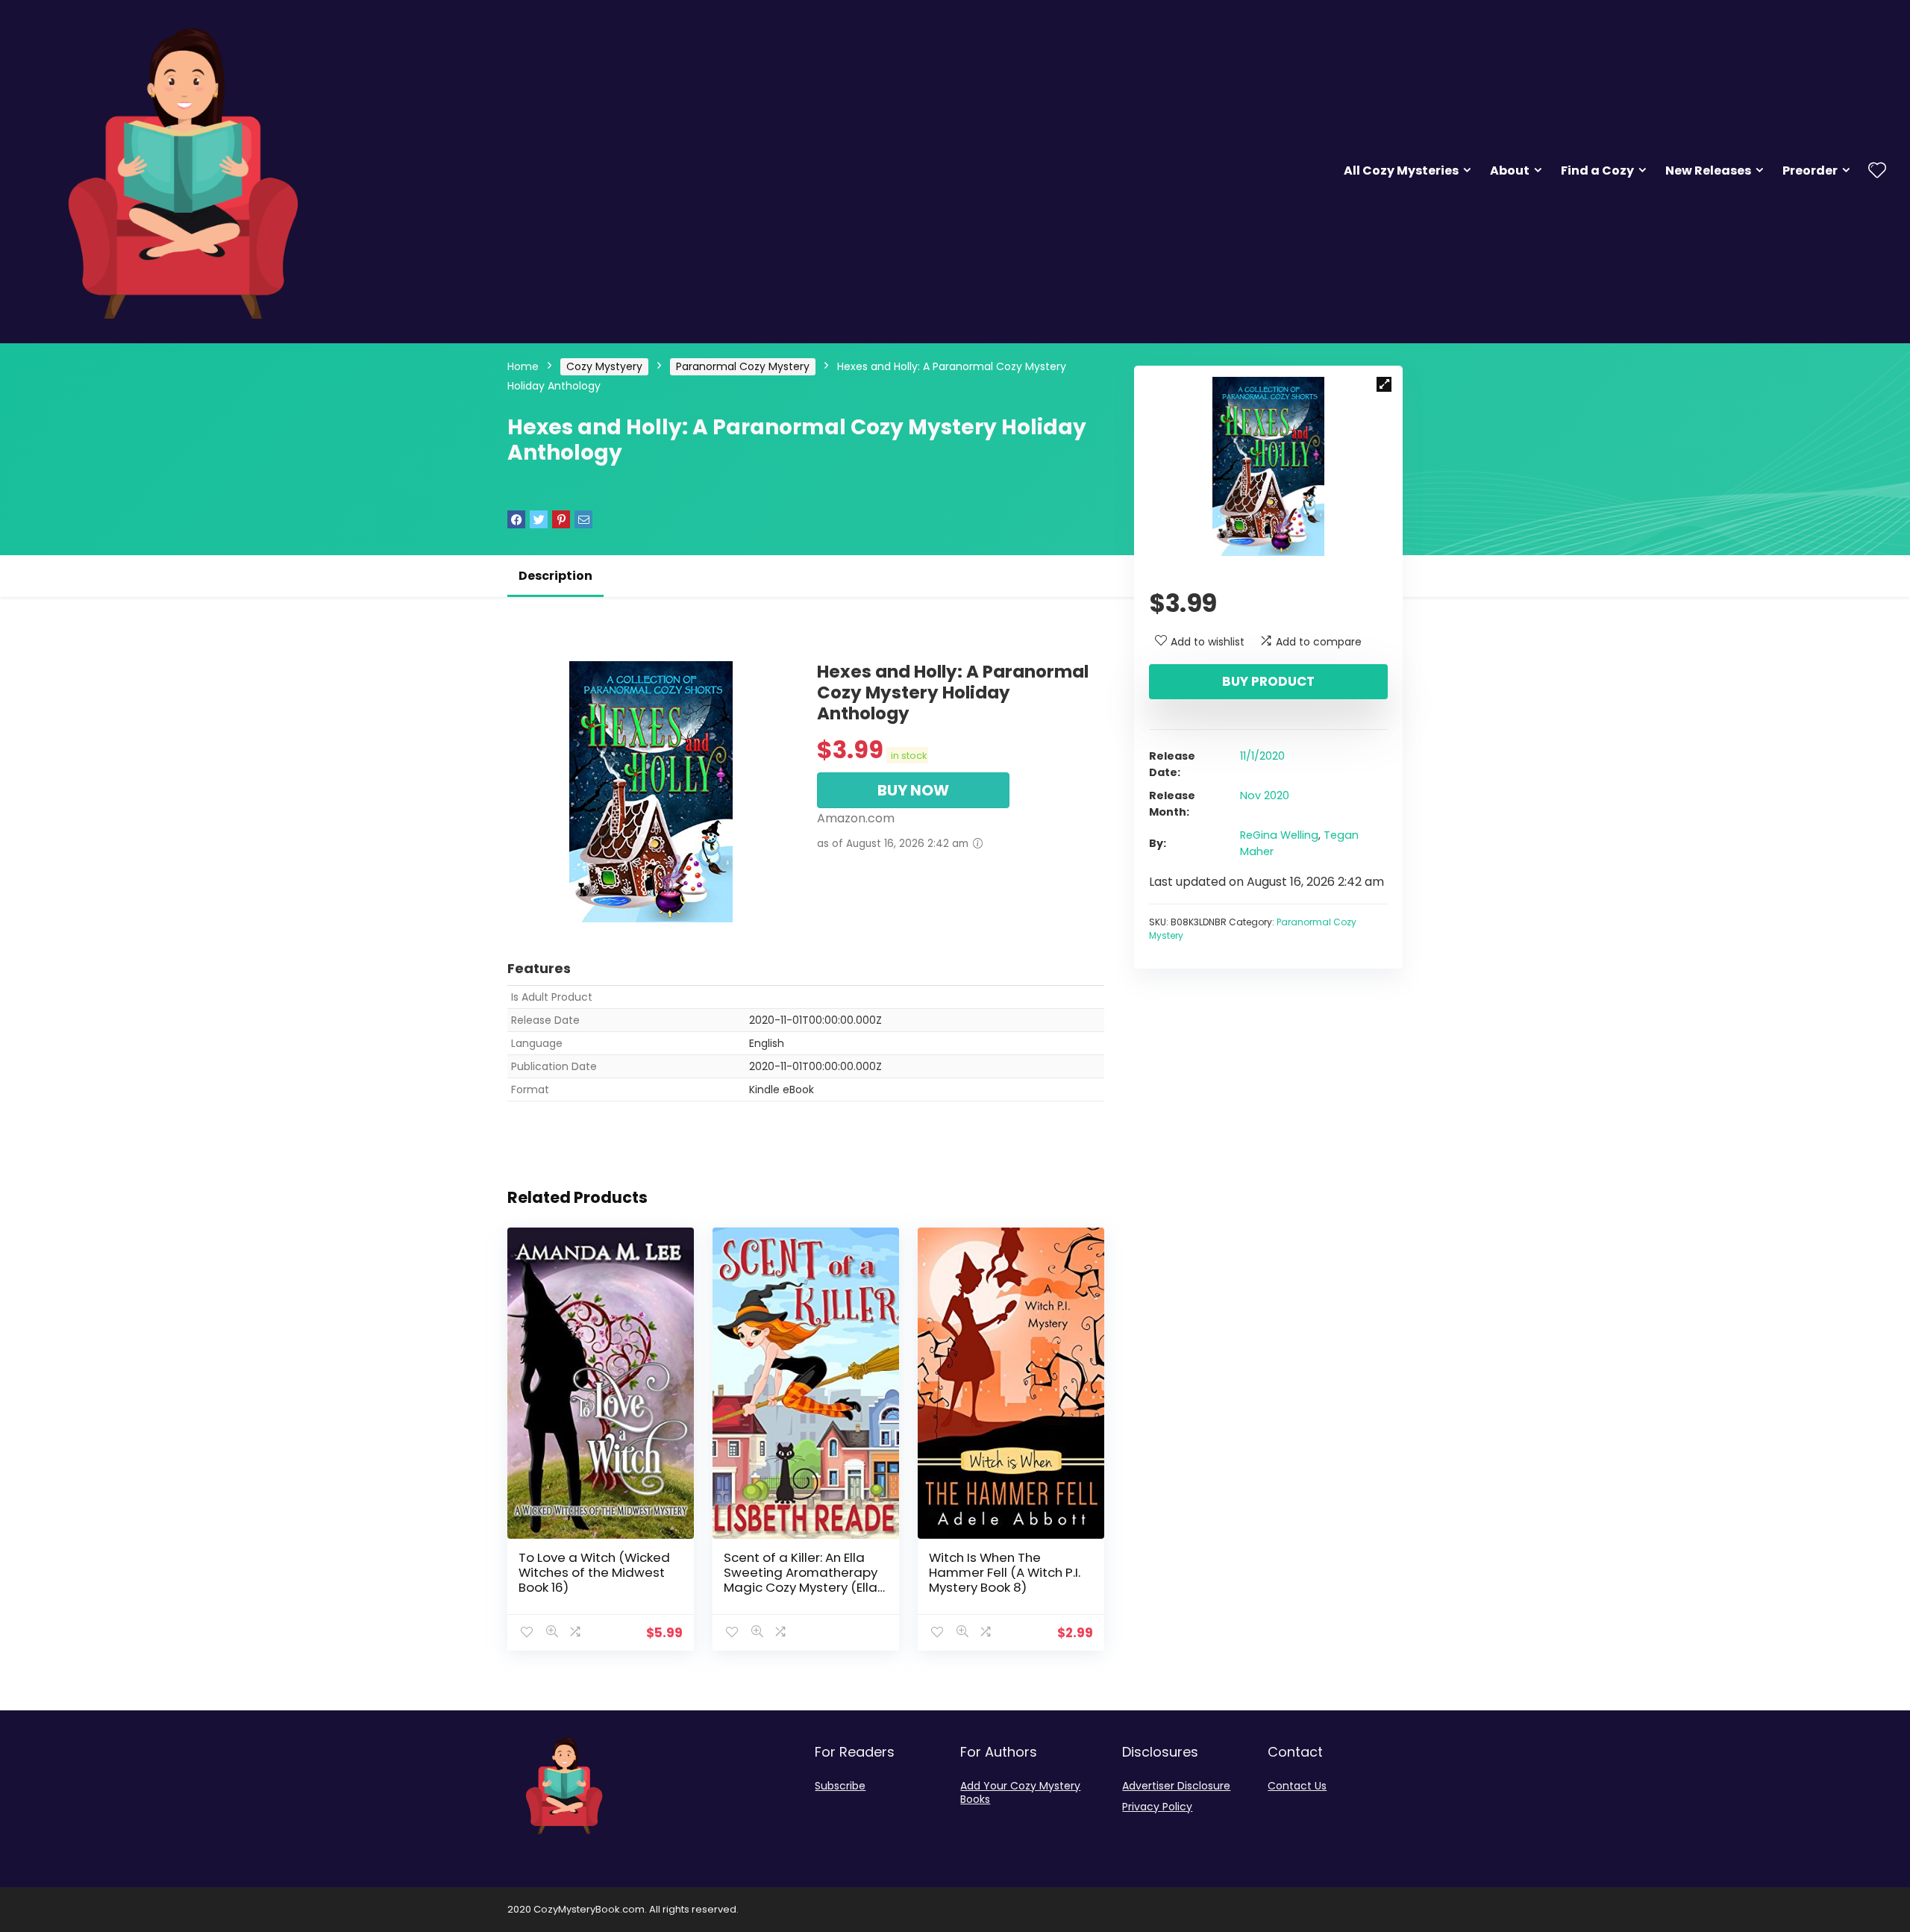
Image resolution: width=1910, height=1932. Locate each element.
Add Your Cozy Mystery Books (1020, 1792)
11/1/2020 (1262, 756)
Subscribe (840, 1786)
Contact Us (1297, 1786)
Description (555, 576)
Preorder (1810, 171)
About (1510, 171)
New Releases (1708, 171)
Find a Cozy (1597, 171)
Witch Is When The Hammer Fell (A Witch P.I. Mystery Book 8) (1005, 1572)
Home (523, 366)
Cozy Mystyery (604, 366)
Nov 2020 (1265, 795)
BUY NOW (913, 790)
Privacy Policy (1157, 1807)
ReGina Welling (1279, 835)
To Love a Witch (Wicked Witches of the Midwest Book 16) (594, 1572)
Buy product (1268, 681)
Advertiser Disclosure (1176, 1786)
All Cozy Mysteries (1401, 171)
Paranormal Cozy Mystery (743, 366)
